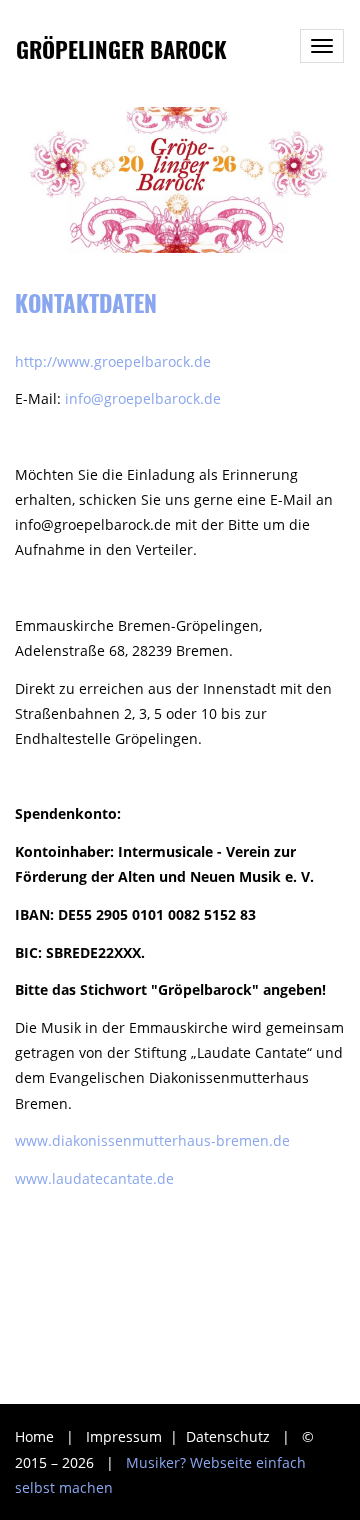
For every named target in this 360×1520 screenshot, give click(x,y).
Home (34, 1436)
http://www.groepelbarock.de (113, 361)
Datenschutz (230, 1436)
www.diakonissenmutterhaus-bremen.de (152, 1140)
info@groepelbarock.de (141, 398)
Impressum (126, 1436)
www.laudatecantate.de (94, 1178)
